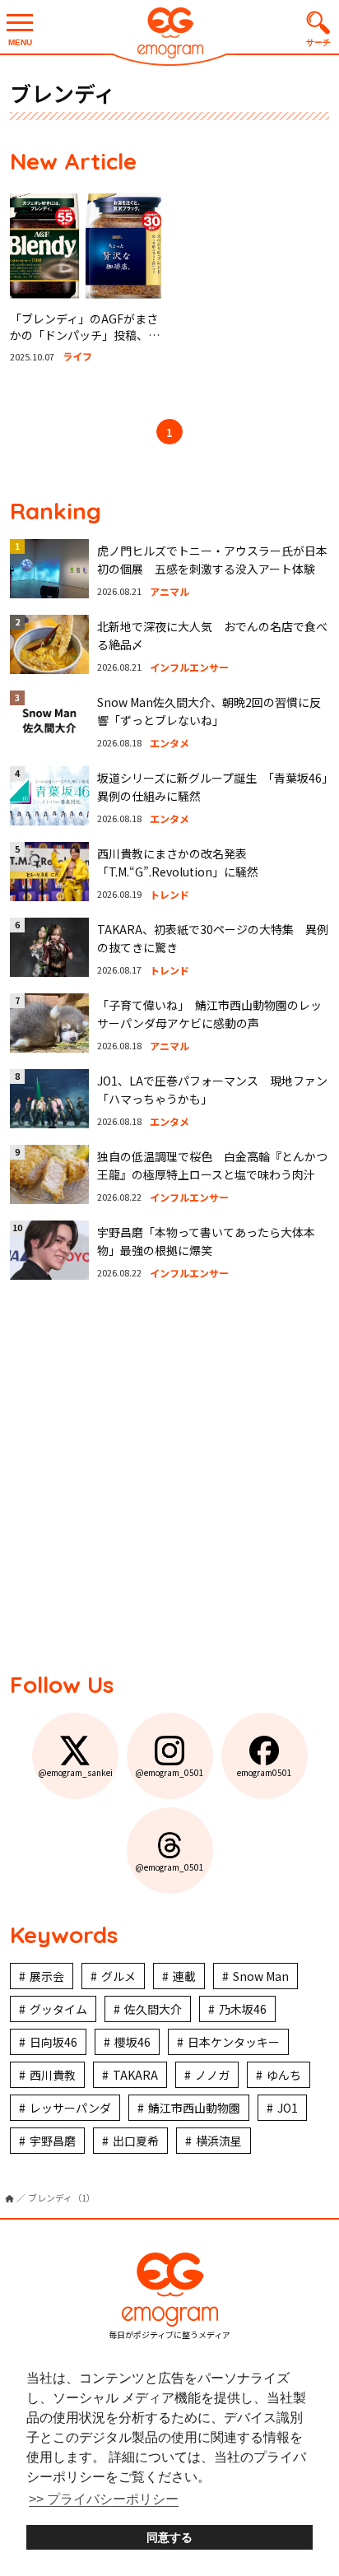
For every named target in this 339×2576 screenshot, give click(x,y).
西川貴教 (53, 2075)
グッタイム (58, 2009)
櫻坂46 (132, 2042)
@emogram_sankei (75, 1772)
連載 (184, 1976)
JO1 (288, 2108)
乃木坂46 (243, 2009)
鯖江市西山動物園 (194, 2108)
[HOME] (9, 2199)
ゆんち (284, 2075)
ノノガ (212, 2075)
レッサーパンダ (70, 2108)
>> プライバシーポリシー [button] (104, 2499)
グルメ (118, 1976)
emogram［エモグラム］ (169, 35)
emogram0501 (265, 1772)
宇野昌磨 (53, 2141)
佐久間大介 (153, 2009)
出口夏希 (136, 2141)
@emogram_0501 (169, 1772)
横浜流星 (219, 2141)
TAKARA (135, 2075)
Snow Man (261, 1976)
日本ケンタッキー (234, 2042)
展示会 (47, 1976)
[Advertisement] (169, 1474)
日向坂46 (53, 2042)
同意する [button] (169, 2537)
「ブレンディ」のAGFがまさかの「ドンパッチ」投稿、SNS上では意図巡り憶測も (84, 335)
